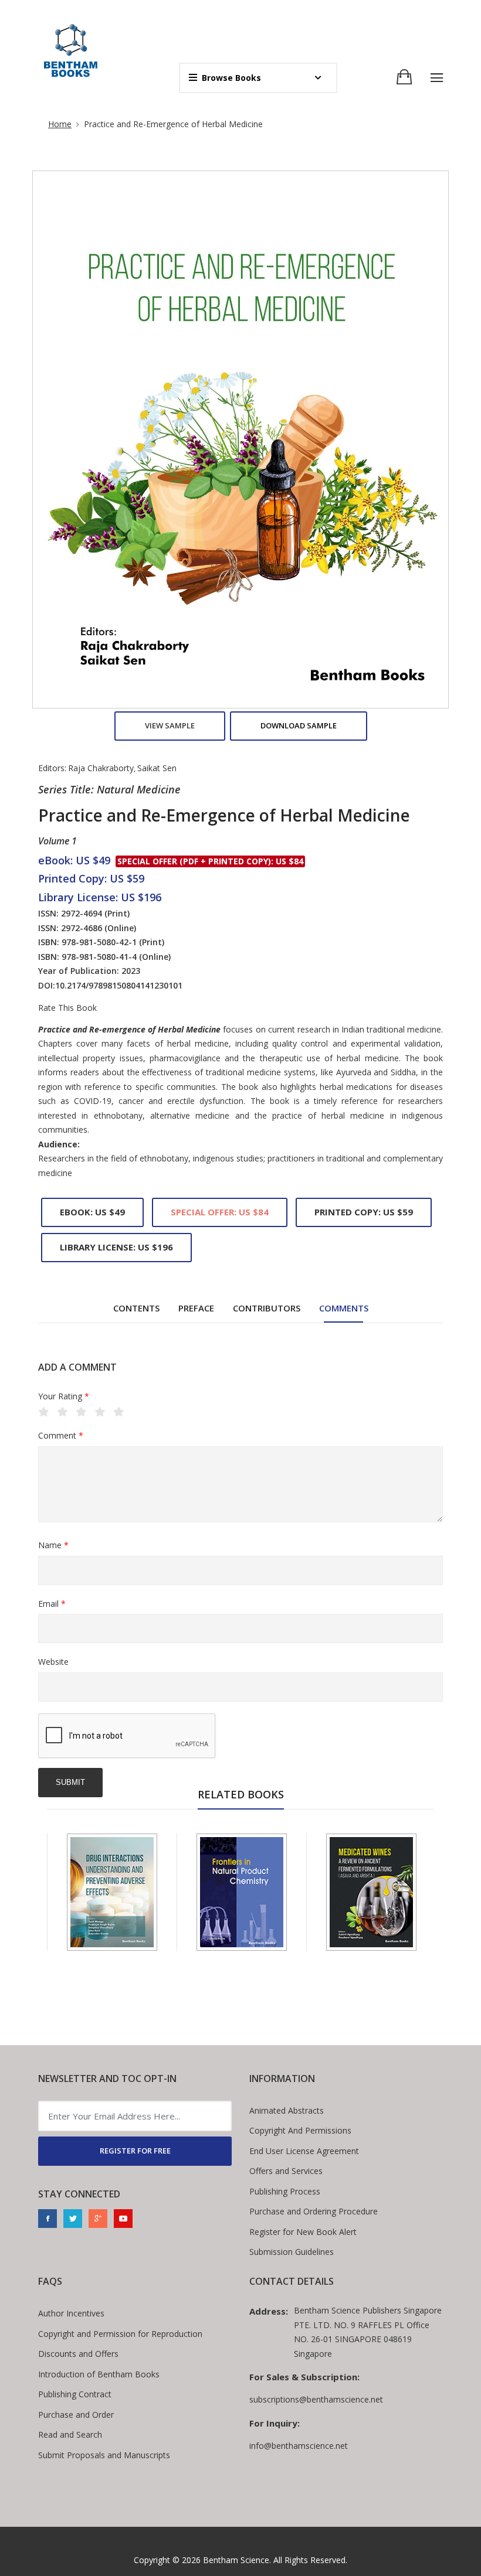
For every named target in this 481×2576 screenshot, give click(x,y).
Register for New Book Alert (303, 2232)
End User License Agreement (304, 2151)
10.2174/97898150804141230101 (119, 985)
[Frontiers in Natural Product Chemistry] (242, 1892)
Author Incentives (71, 2313)
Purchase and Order (76, 2415)
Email (52, 1604)
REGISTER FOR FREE (135, 2151)
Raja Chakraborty (101, 768)
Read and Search (70, 2434)
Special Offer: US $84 (220, 1212)
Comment (61, 1435)
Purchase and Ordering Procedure (314, 2211)
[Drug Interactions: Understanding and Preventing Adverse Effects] (112, 1892)
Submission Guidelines (292, 2252)
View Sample (170, 725)
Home (60, 124)
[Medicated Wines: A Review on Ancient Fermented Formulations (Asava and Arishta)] (371, 1892)
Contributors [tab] (267, 1308)
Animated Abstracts (287, 2110)
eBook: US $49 (92, 1212)
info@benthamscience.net (299, 2446)
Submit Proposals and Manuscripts (104, 2455)
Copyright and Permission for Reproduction (120, 2334)
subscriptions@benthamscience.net (316, 2399)
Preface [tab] (196, 1308)
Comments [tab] (344, 1308)
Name (53, 1545)
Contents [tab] (136, 1308)
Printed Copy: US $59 (364, 1212)
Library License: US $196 (116, 1247)
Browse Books (231, 78)
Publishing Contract (75, 2394)
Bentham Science (236, 2560)
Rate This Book (67, 1008)
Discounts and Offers (78, 2354)
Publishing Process (285, 2191)
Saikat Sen (157, 768)
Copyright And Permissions (300, 2130)
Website (53, 1662)
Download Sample (299, 725)
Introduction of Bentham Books (99, 2374)
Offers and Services (286, 2171)
